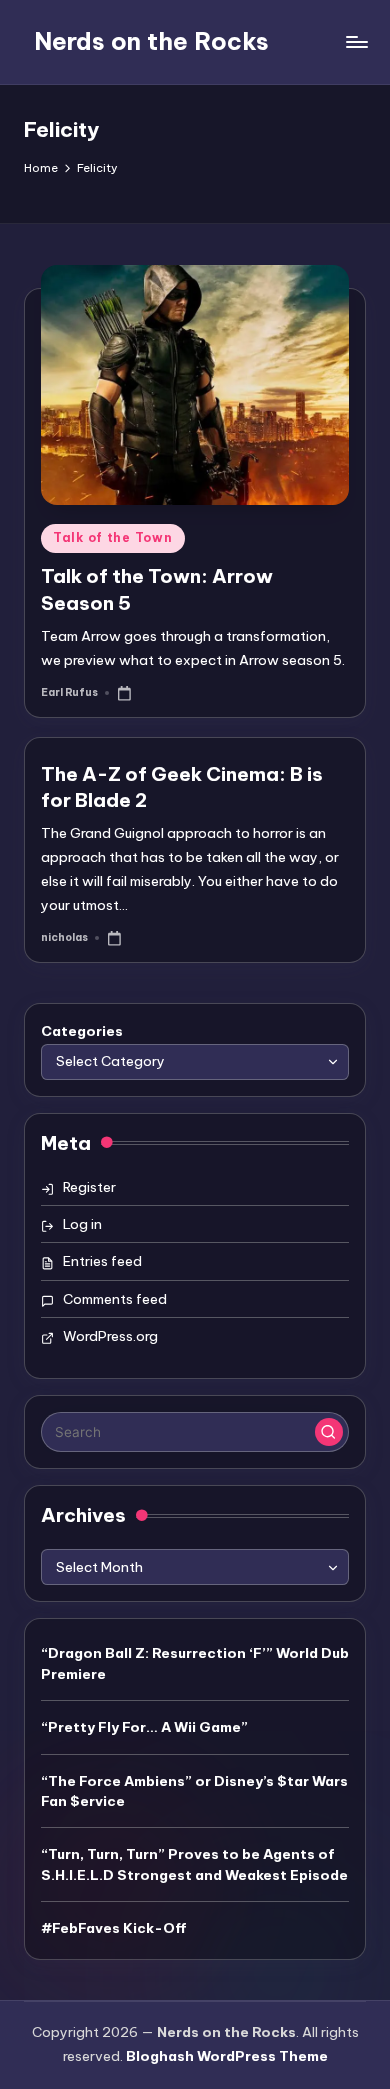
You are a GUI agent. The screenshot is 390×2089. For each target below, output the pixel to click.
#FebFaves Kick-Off (114, 1928)
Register (89, 1187)
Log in (82, 1224)
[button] (329, 1432)
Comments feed (115, 1299)
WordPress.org (110, 1336)
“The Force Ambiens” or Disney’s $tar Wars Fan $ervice (194, 1791)
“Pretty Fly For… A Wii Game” (144, 1727)
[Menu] (356, 41)
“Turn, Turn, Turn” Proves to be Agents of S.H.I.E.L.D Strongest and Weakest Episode (194, 1864)
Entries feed (102, 1261)
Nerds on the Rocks (151, 41)
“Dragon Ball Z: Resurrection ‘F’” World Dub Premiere (195, 1663)
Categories (82, 1031)
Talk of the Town (113, 537)
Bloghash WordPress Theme (227, 2056)
